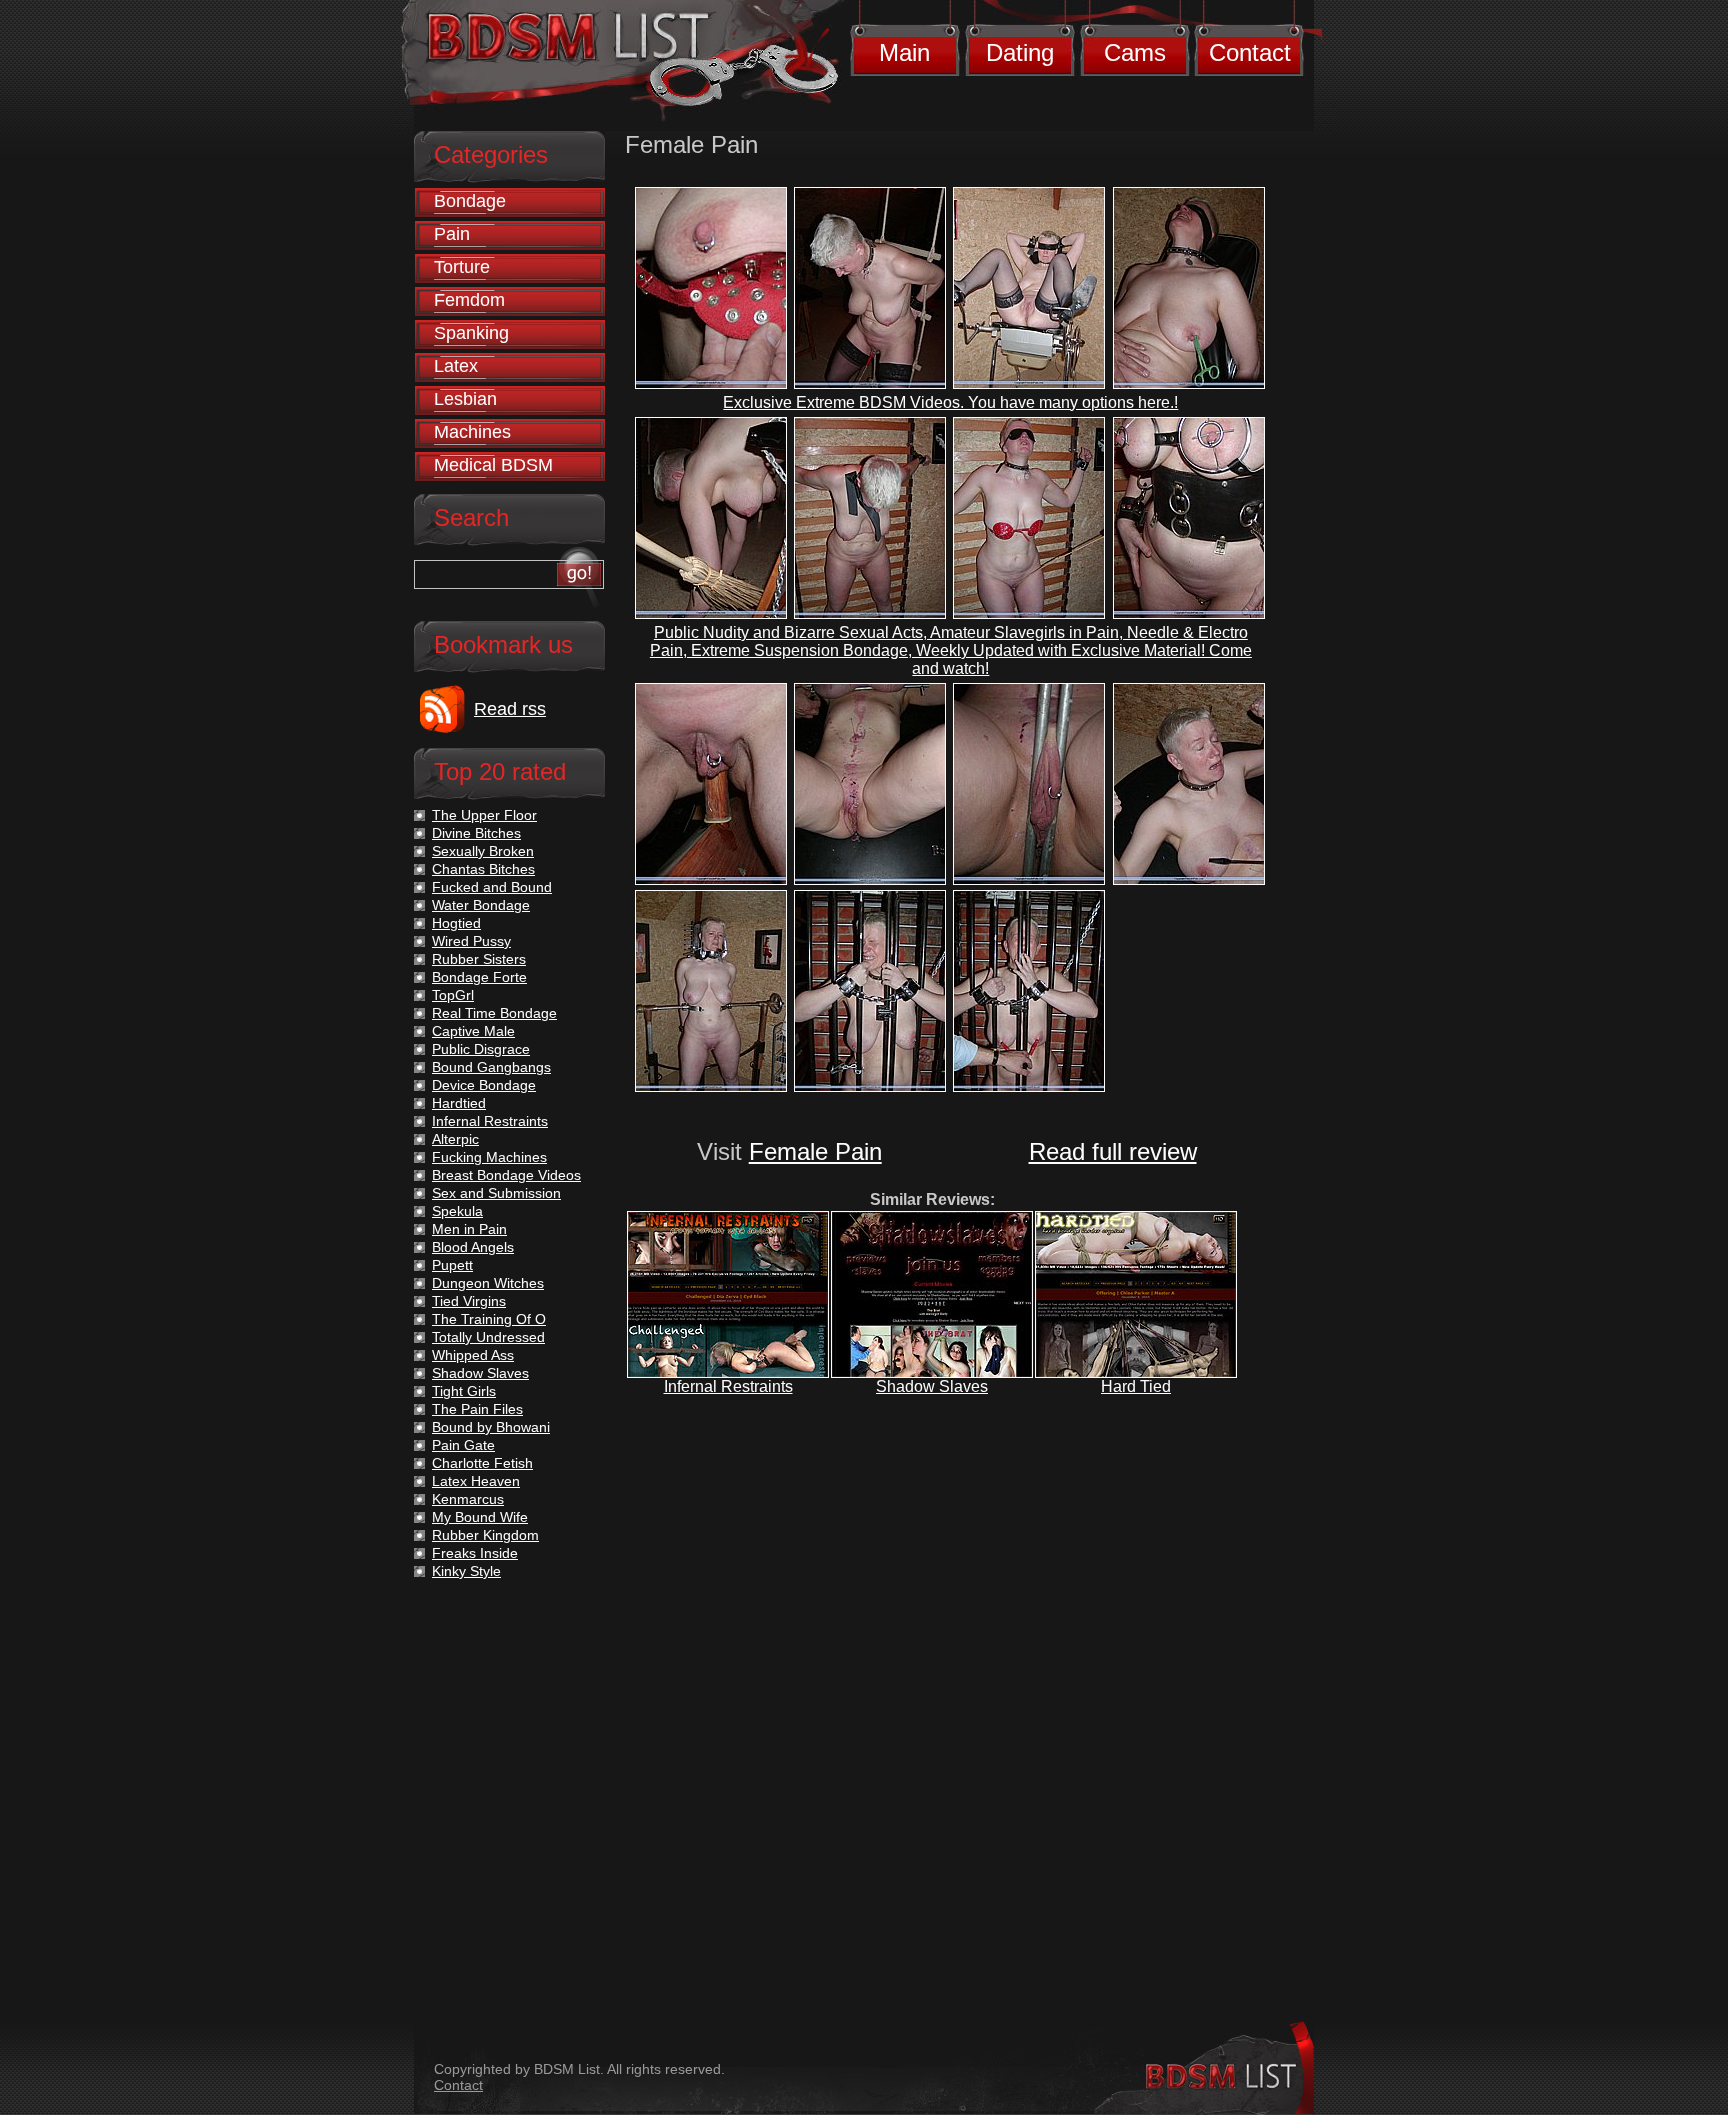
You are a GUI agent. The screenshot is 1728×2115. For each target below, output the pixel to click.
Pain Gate (463, 1445)
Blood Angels (473, 1247)
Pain (452, 234)
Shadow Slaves (932, 1386)
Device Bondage (484, 1085)
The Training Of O (489, 1319)
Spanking (471, 333)
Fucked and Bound (492, 887)
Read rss (510, 709)
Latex (456, 366)
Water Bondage (481, 905)
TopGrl (453, 995)
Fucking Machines (489, 1157)
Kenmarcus (468, 1499)
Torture (462, 267)
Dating (1020, 52)
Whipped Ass (473, 1355)
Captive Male (473, 1031)
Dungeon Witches (488, 1283)
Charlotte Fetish (482, 1463)
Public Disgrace (481, 1049)
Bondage (470, 201)
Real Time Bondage (494, 1013)
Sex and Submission (496, 1193)
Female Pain (815, 1151)
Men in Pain (469, 1229)
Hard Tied (1136, 1386)
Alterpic (455, 1139)
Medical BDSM (493, 465)
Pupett (452, 1265)
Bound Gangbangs (491, 1067)
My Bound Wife (480, 1517)
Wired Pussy (471, 941)
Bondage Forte (479, 977)
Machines (472, 432)
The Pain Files (477, 1409)
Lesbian (465, 399)
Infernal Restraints (728, 1386)
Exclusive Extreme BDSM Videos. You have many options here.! (950, 402)
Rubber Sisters (479, 959)
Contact (1250, 52)
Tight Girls (464, 1391)
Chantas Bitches (483, 869)
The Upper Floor (484, 815)
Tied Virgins (469, 1301)
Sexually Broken (483, 851)
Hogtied (456, 923)
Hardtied (459, 1103)
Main (904, 52)
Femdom (469, 300)
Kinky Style (466, 1571)
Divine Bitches (476, 833)
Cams (1135, 52)
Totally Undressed (488, 1337)
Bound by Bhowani (491, 1427)
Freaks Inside (475, 1553)
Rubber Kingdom (485, 1535)
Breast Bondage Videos (506, 1175)
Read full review (1113, 1151)
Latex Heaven (476, 1481)
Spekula (457, 1211)
